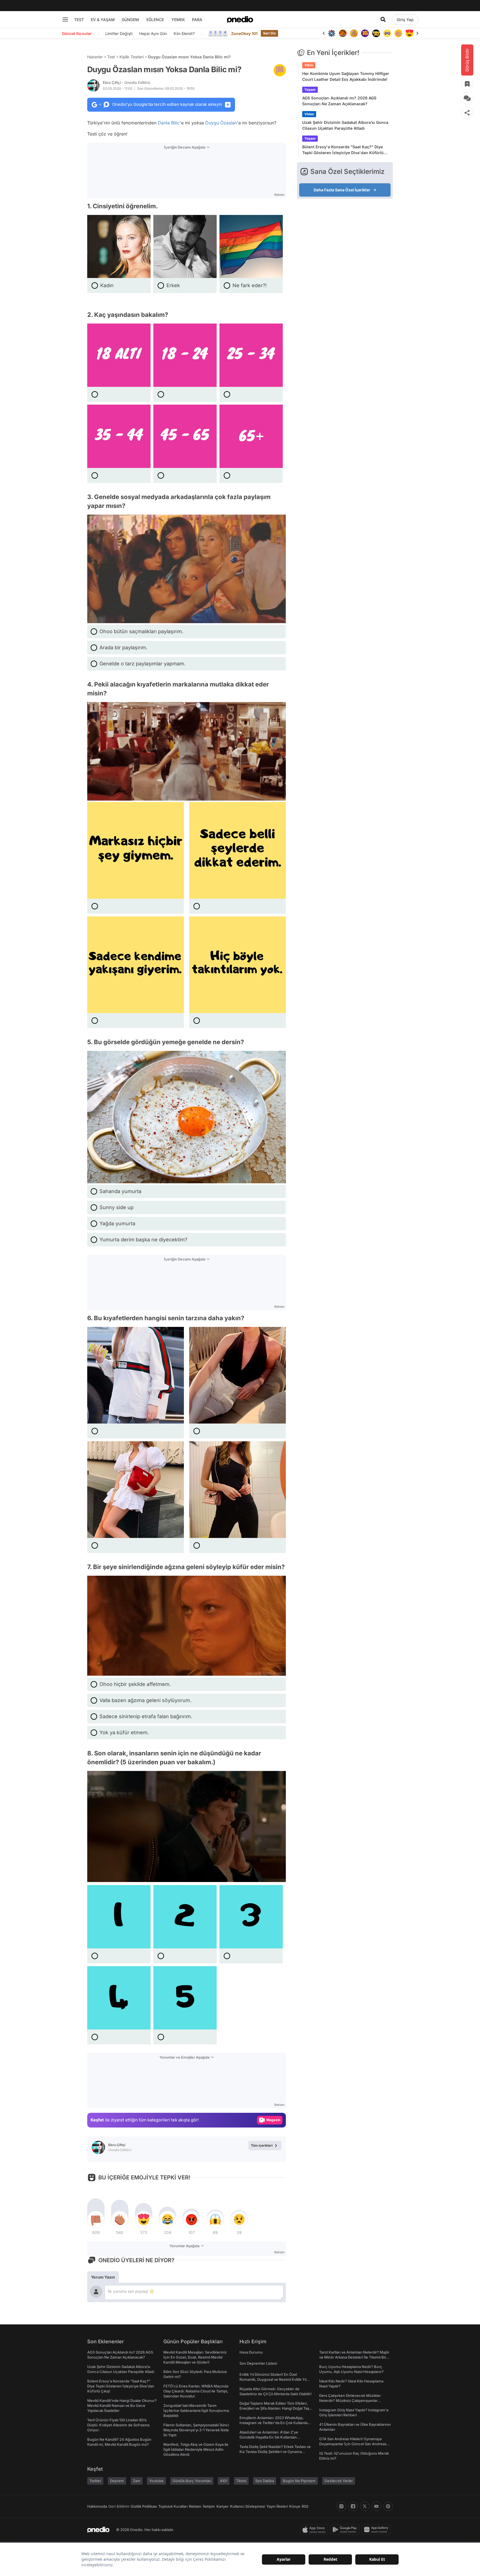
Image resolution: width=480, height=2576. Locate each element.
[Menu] (65, 19)
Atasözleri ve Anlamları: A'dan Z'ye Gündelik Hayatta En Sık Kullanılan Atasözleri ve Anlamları (269, 2437)
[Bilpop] (354, 33)
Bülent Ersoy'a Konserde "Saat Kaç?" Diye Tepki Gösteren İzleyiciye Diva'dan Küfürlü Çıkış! (343, 150)
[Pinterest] (388, 2506)
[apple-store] (315, 2530)
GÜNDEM (130, 20)
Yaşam (310, 90)
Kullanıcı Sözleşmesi (247, 2506)
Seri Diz (269, 33)
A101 (224, 2481)
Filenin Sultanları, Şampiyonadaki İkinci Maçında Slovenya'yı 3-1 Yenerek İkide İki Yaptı (196, 2430)
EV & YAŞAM (103, 20)
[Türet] (332, 33)
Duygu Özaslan (221, 123)
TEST (79, 20)
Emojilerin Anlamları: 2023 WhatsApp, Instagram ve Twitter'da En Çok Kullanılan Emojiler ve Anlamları (275, 2423)
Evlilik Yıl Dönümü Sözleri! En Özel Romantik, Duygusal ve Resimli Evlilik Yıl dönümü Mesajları (273, 2379)
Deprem (117, 2481)
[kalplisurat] (398, 33)
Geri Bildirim (119, 2506)
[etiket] (280, 70)
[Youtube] (376, 2506)
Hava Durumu (251, 2352)
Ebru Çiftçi (127, 82)
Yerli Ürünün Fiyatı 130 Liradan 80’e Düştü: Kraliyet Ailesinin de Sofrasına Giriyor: (118, 2425)
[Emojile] (365, 33)
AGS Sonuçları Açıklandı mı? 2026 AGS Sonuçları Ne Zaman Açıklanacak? (339, 101)
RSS (305, 2506)
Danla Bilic (169, 123)
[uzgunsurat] (409, 33)
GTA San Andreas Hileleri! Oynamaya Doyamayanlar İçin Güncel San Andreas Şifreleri (353, 2444)
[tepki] (96, 2219)
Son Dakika (265, 2481)
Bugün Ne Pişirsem (299, 2481)
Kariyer (222, 2506)
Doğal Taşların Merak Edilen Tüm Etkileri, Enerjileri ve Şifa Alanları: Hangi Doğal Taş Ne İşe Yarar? (274, 2408)
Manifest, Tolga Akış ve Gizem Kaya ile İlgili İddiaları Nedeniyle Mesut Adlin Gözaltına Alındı (196, 2449)
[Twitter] (365, 2506)
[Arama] (383, 19)
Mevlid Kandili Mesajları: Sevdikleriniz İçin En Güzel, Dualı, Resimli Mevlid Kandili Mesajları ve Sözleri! (195, 2357)
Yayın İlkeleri (277, 2506)
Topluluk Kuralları (173, 2506)
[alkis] (387, 33)
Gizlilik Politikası (144, 2506)
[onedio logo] (240, 19)
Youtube (156, 2481)
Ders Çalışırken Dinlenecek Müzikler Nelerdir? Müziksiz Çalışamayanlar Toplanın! (350, 2400)
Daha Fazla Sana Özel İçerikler (342, 190)
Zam (137, 2481)
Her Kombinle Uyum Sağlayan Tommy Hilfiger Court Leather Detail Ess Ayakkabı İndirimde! (346, 76)
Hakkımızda (97, 2506)
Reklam (195, 2506)
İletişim (209, 2506)
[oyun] (376, 33)
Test (111, 57)
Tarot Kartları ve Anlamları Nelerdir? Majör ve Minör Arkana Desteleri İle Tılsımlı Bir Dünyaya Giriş (354, 2357)
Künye (295, 2506)
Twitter (95, 2481)
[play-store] (346, 2530)
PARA (197, 20)
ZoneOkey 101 (244, 33)
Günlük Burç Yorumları (192, 2481)
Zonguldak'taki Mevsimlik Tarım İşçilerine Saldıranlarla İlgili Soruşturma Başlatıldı (196, 2410)
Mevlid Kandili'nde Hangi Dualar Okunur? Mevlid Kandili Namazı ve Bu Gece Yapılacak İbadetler (122, 2405)
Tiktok (241, 2481)
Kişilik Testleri (132, 57)
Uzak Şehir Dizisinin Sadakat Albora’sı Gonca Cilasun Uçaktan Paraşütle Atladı (345, 125)
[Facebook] (353, 2506)
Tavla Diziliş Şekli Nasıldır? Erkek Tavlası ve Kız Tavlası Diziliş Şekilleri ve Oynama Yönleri (275, 2452)
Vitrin (309, 65)
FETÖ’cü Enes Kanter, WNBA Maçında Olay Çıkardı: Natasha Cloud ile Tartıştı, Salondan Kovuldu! (196, 2391)
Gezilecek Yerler (339, 2481)
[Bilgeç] (343, 33)
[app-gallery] (377, 2530)
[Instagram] (341, 2506)
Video (309, 114)
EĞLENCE (155, 20)
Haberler (95, 57)
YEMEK (178, 20)
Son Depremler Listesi (258, 2363)
